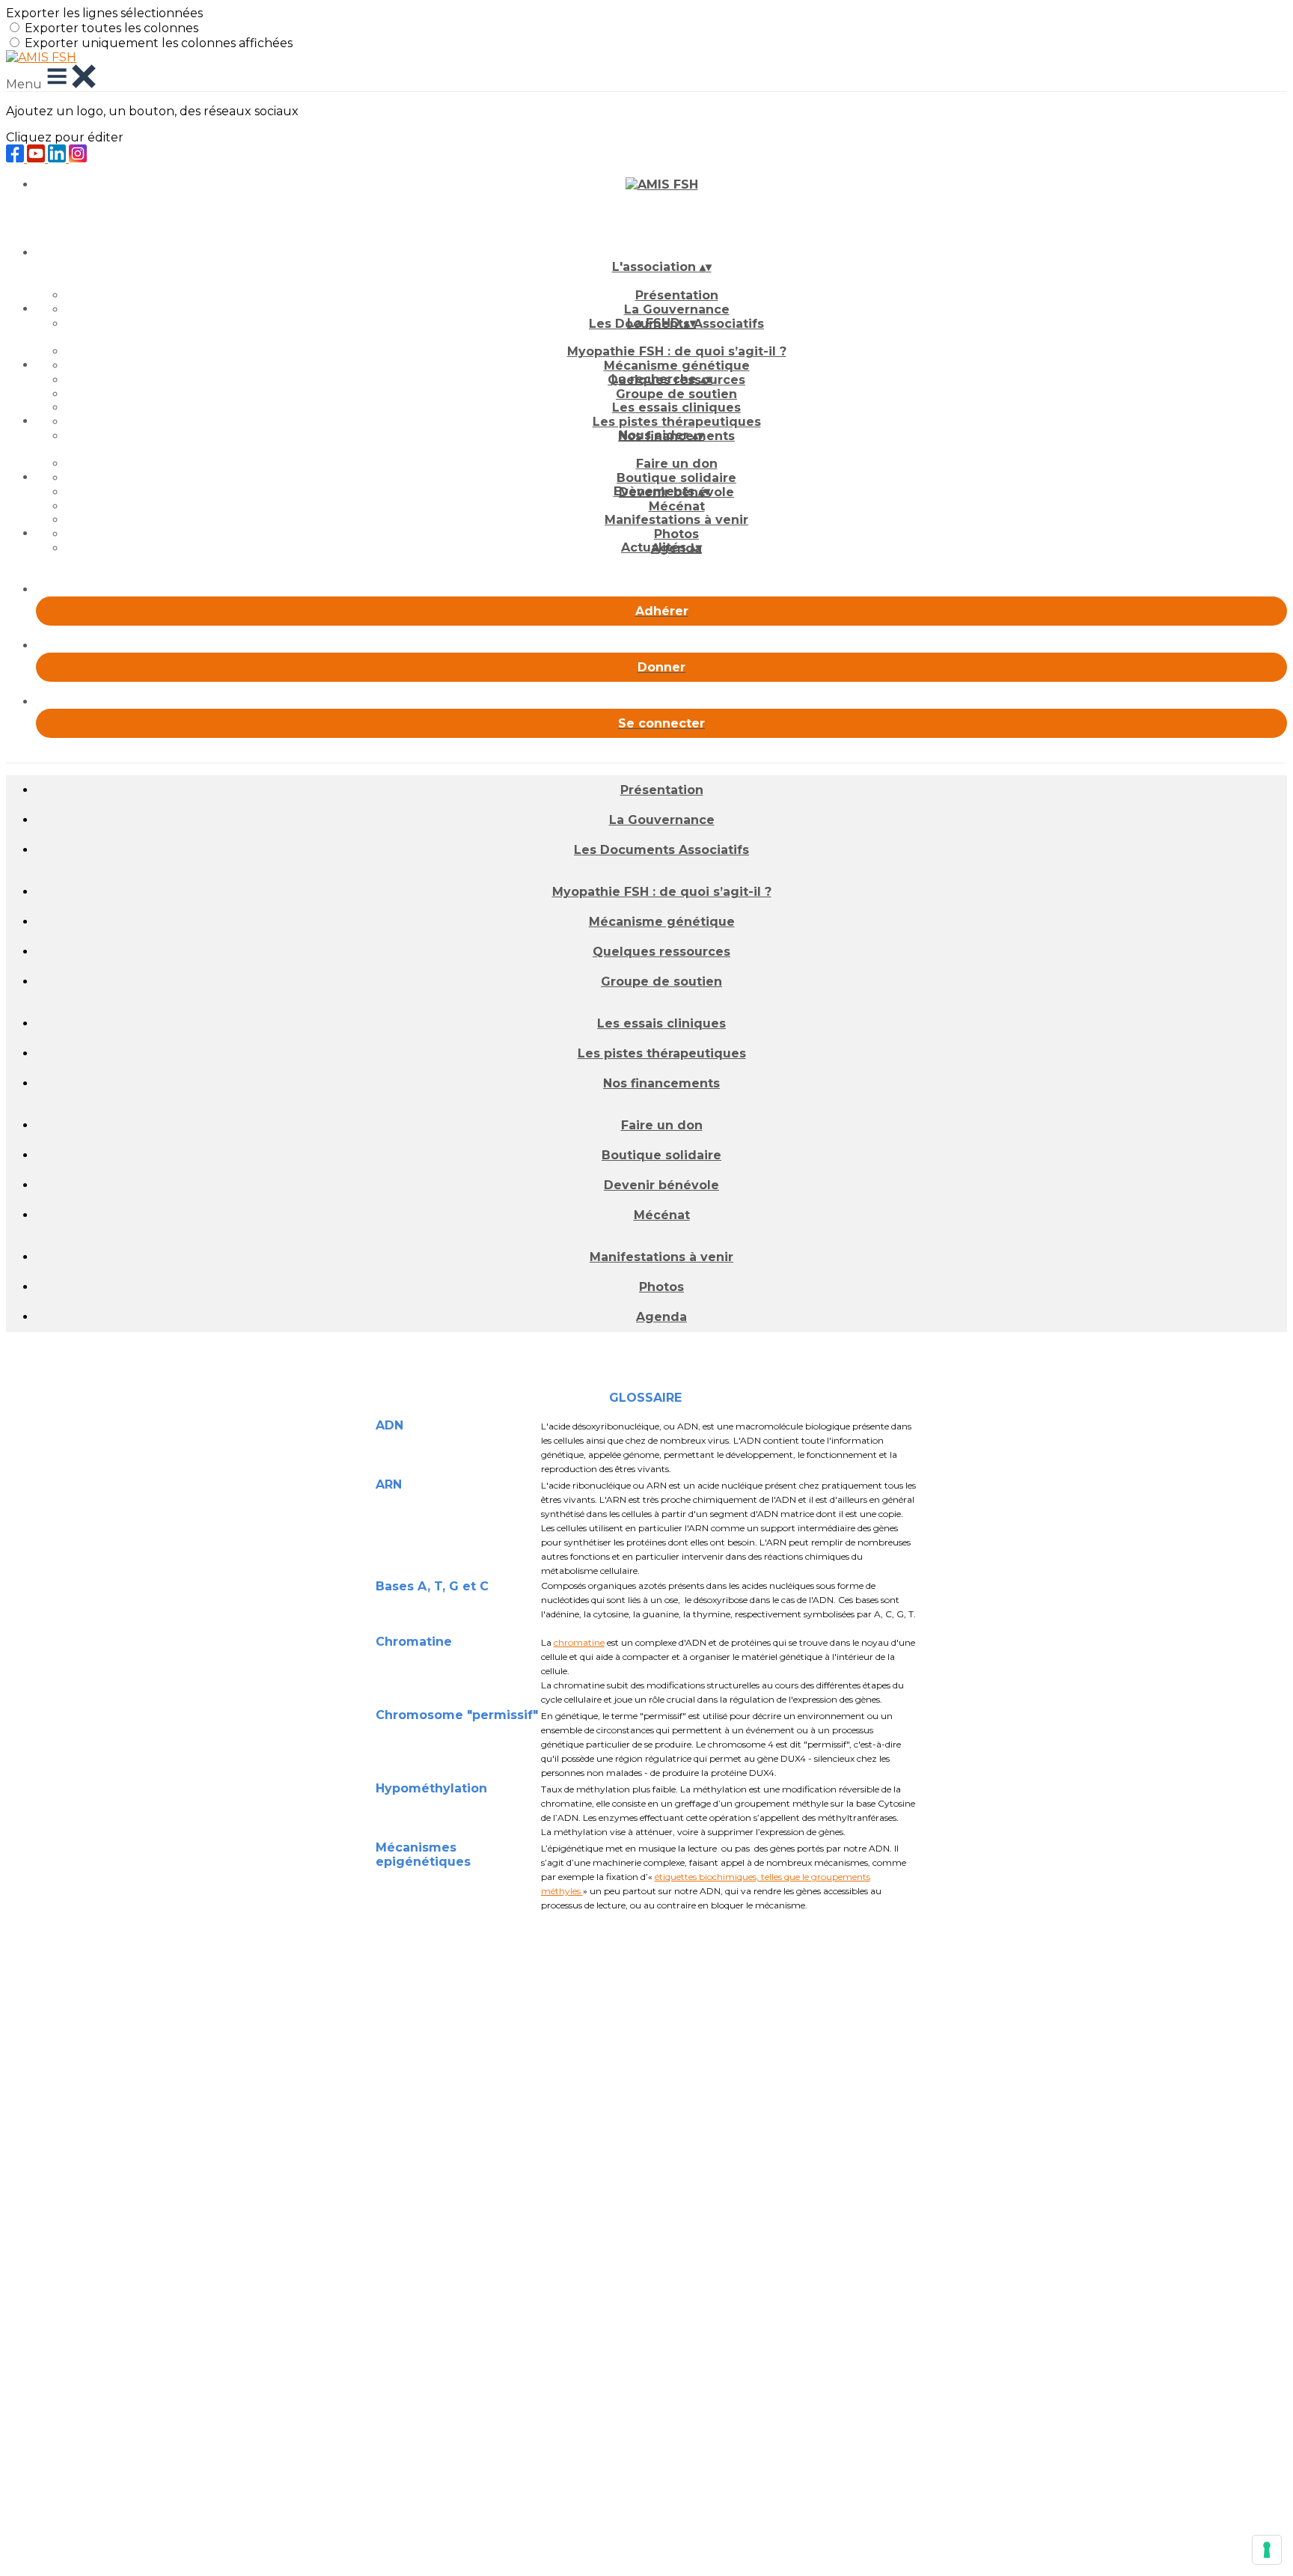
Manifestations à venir (676, 520)
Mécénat (677, 506)
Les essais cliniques (676, 408)
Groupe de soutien (676, 394)
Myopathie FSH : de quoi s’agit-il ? (677, 351)
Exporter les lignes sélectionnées (104, 13)
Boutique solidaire (676, 478)
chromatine (579, 1642)
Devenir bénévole (661, 1185)
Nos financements (661, 1083)
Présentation (677, 295)
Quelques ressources (661, 952)
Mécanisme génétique (677, 366)
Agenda (661, 1317)
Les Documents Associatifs (661, 850)
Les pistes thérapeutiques (677, 422)
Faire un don (677, 464)
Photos (676, 534)
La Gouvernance (677, 309)
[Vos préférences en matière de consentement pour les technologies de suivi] (1267, 2550)
